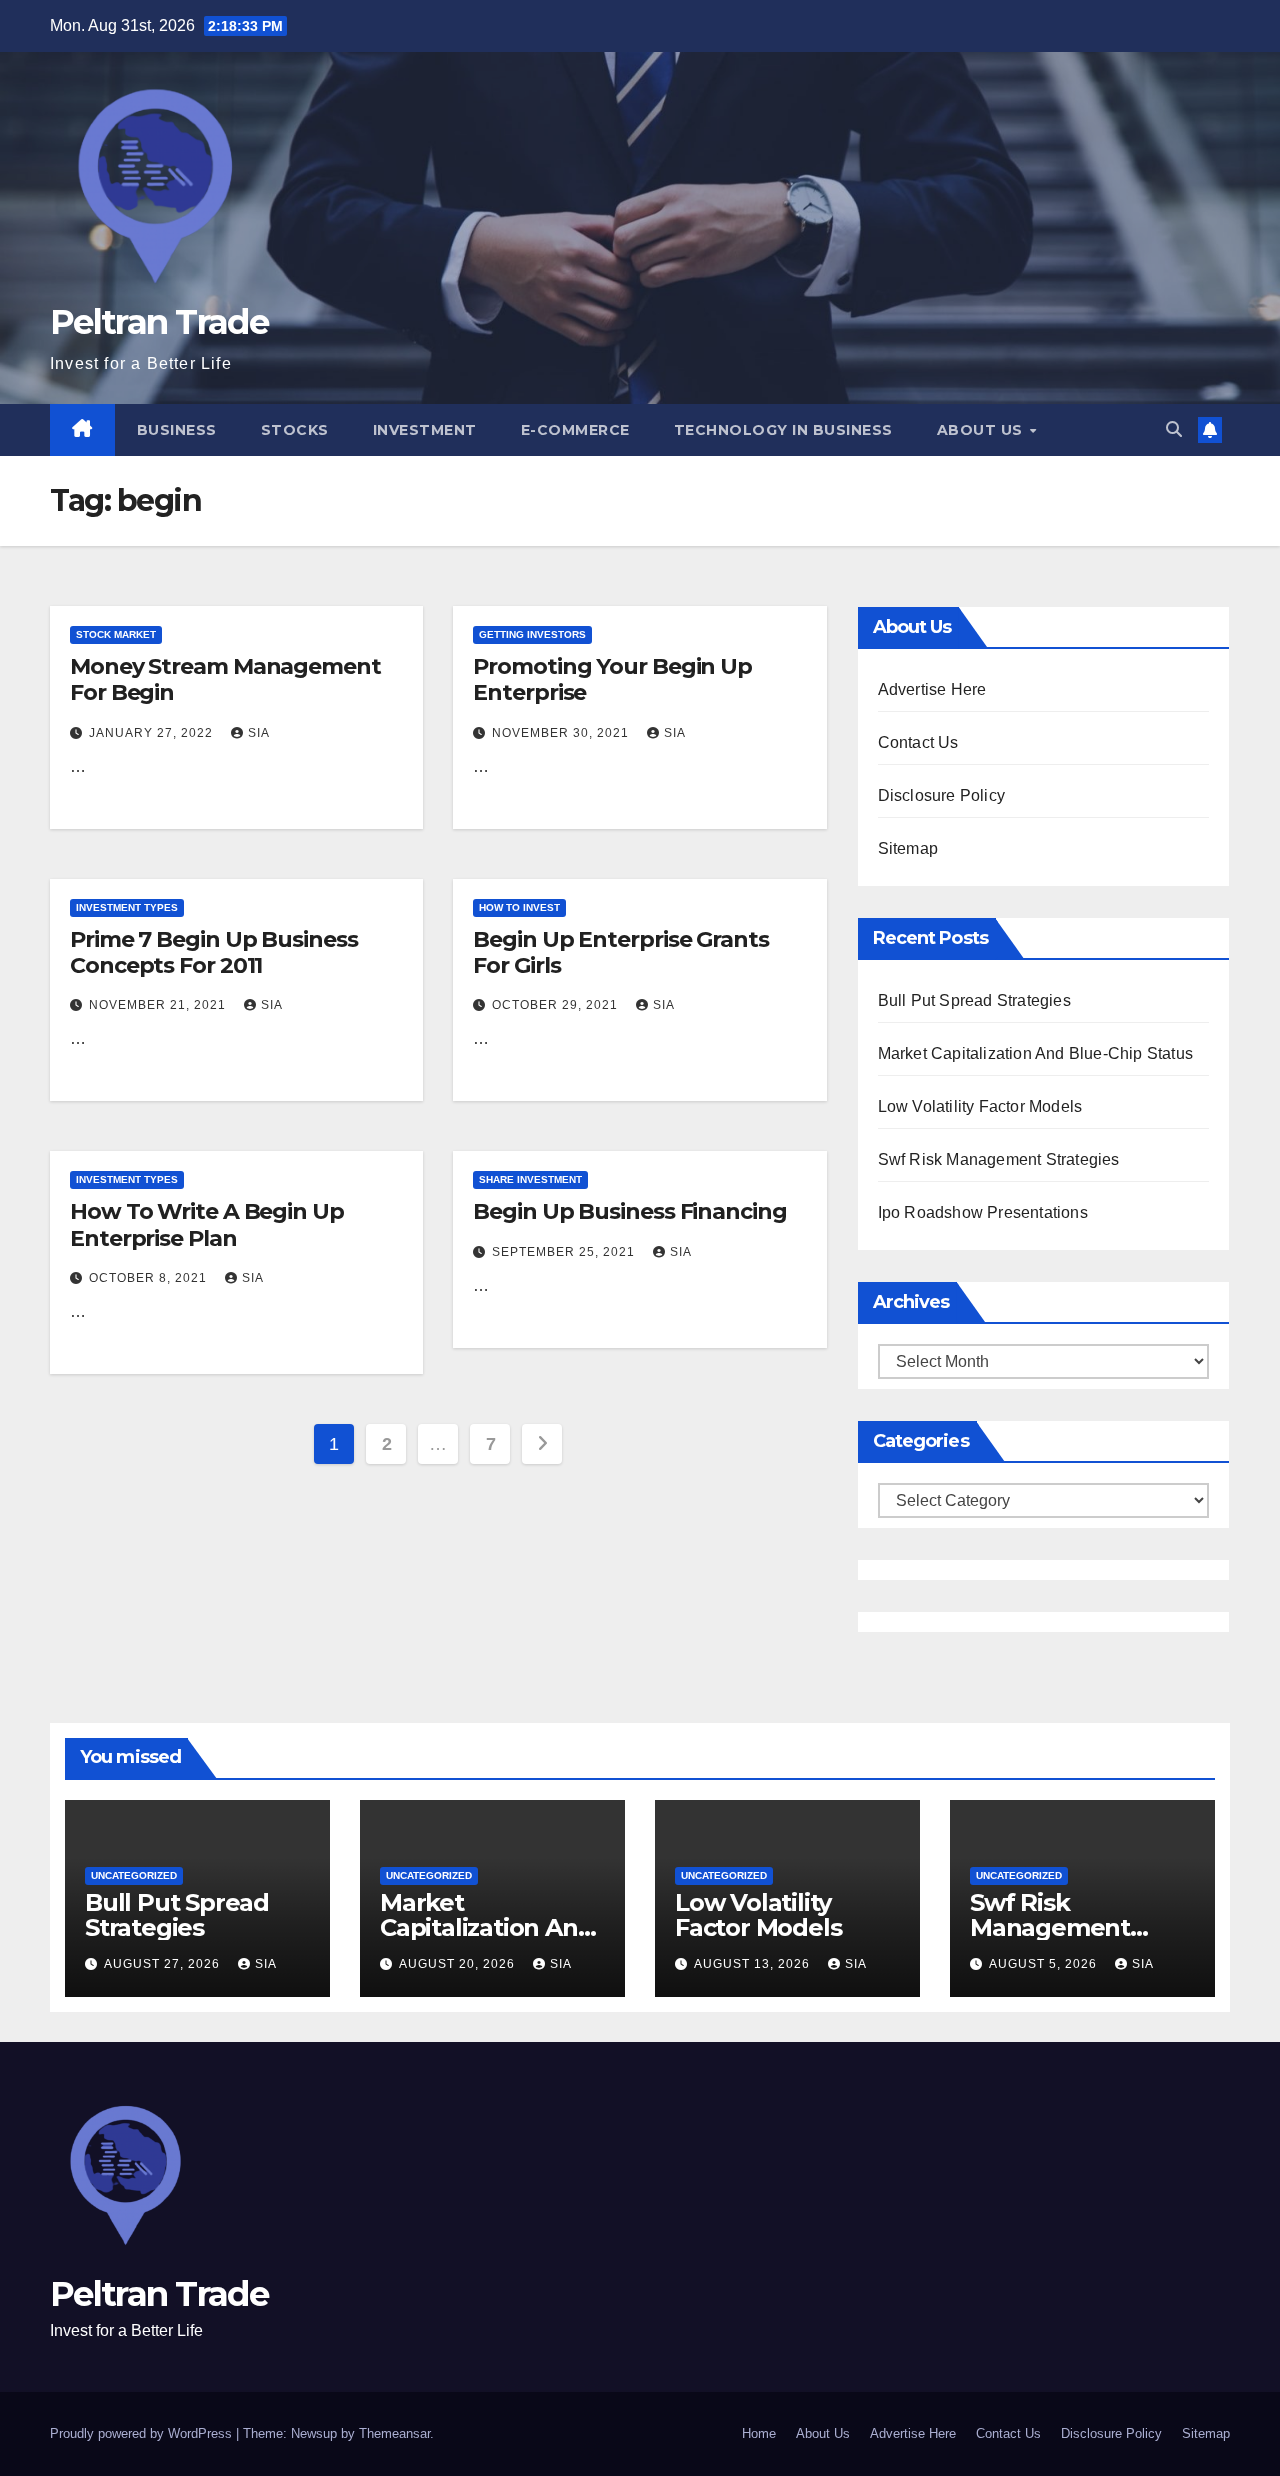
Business (177, 430)
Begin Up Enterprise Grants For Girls (620, 952)
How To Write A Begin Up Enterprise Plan (207, 1224)
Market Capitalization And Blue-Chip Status (1035, 1053)
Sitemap (908, 848)
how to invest (519, 907)
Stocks (295, 430)
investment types (127, 907)
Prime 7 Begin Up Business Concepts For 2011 (214, 952)
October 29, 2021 (557, 1005)
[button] (1174, 429)
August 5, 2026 (1045, 1964)
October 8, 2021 (150, 1278)
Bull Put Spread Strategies (974, 1000)
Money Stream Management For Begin (225, 679)
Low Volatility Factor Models (980, 1106)
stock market (116, 634)
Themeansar (394, 2433)
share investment (530, 1179)
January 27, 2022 (153, 733)
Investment (425, 430)
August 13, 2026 (754, 1964)
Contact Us (918, 742)
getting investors (532, 634)
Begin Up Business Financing (629, 1211)
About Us (982, 430)
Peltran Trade (159, 322)
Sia (259, 733)
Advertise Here (932, 689)
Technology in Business (783, 430)
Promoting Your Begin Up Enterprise (612, 679)
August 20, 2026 (459, 1964)
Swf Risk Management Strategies (999, 1159)
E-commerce (575, 430)
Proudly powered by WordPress (143, 2433)
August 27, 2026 (164, 1964)
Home (759, 2433)
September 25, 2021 (565, 1252)
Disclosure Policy (941, 795)
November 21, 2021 (159, 1005)
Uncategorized (134, 1875)
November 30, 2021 (562, 733)
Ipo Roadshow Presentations (983, 1212)
